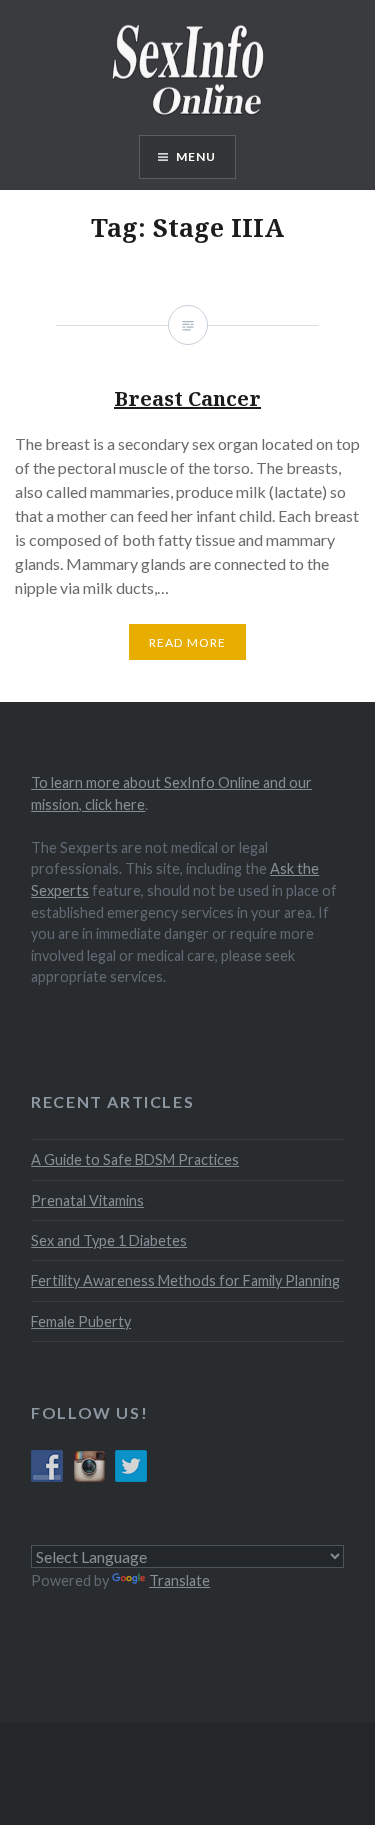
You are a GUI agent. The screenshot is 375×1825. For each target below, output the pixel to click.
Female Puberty (81, 1321)
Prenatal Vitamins (87, 1200)
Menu (196, 156)
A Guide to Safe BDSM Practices (135, 1159)
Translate (179, 1580)
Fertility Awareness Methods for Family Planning (185, 1280)
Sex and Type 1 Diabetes (109, 1240)
